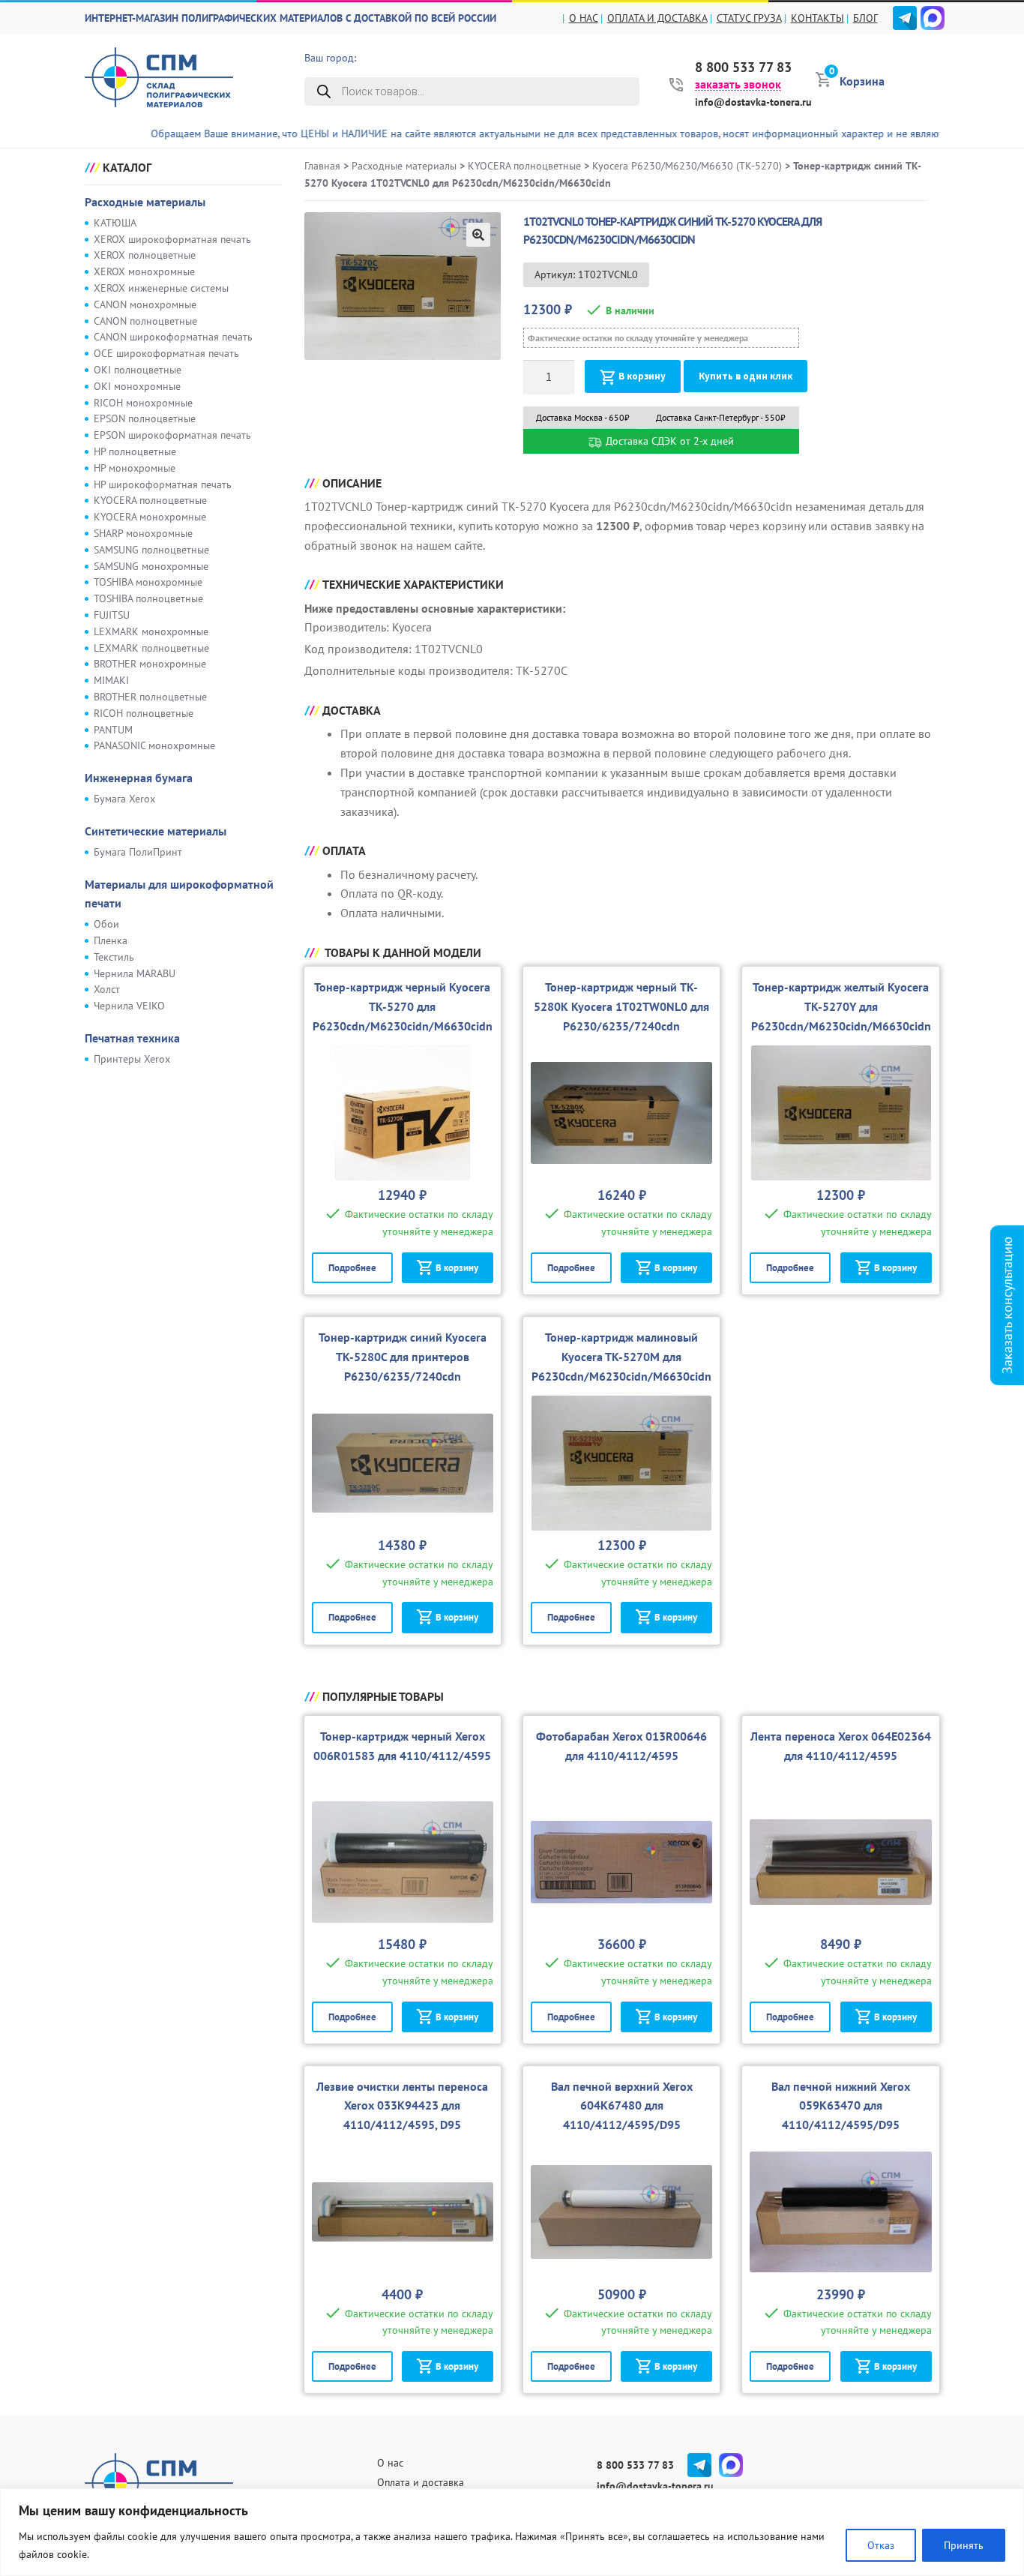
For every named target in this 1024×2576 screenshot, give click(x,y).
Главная (322, 166)
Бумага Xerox (124, 799)
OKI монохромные (137, 386)
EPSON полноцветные (145, 418)
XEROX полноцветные (145, 255)
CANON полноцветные (145, 321)
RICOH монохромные (143, 403)
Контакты (817, 18)
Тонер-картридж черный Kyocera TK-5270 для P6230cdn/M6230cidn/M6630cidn (403, 1006)
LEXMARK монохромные (151, 631)
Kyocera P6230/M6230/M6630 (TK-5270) (687, 166)
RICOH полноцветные (144, 713)
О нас (584, 18)
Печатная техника (132, 1038)
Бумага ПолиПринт (138, 852)
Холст (107, 989)
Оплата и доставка (657, 18)
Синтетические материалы (156, 831)
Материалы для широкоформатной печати (179, 894)
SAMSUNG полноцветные (151, 550)
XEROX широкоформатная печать (172, 239)
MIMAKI (111, 680)
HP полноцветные (135, 451)
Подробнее (352, 1268)
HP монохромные (135, 468)
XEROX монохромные (144, 271)
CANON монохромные (145, 304)
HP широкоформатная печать (163, 484)
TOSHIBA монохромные (148, 582)
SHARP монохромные (143, 533)
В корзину (642, 376)
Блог (865, 18)
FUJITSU (112, 615)
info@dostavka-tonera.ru (753, 102)
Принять (964, 2545)
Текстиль (114, 957)
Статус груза (749, 18)
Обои (106, 924)
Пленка (111, 940)
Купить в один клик (746, 376)
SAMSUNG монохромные (151, 566)
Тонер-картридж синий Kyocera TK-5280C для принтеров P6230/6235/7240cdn (403, 1357)
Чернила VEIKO (129, 1006)
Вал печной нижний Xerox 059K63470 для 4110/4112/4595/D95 (841, 2106)
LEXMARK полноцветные (151, 648)
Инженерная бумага (139, 778)
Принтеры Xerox (132, 1059)
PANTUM (113, 730)
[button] (478, 235)
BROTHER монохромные (150, 664)
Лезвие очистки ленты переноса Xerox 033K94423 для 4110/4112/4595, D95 (402, 2106)
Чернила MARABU (135, 973)
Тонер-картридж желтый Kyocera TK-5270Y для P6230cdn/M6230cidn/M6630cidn (841, 1006)
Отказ (881, 2545)
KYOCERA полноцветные (150, 500)
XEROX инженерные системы (161, 288)
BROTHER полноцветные (150, 697)
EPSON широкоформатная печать (172, 435)
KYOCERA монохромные (150, 517)
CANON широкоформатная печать (173, 337)
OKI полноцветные (138, 370)
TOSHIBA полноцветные (148, 598)
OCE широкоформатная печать (166, 353)
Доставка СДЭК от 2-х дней (668, 441)
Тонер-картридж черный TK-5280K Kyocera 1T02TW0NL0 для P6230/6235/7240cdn (621, 1006)
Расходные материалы (145, 202)
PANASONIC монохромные (154, 745)
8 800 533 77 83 (743, 67)
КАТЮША (115, 223)
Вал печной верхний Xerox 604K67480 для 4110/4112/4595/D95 (622, 2106)
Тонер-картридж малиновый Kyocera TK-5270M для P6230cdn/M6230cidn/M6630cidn (621, 1357)
